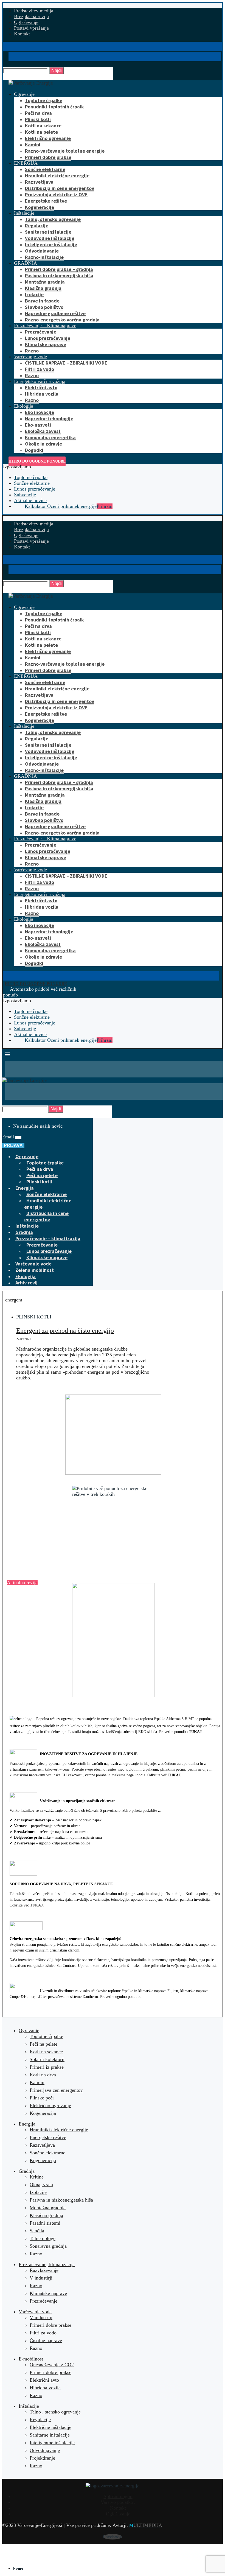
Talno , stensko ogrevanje (55, 2412)
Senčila (37, 2231)
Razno (32, 351)
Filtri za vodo (40, 369)
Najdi (57, 70)
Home (18, 2568)
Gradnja (24, 1232)
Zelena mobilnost (35, 1270)
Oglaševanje (26, 22)
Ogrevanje (24, 94)
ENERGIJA (26, 163)
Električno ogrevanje (48, 138)
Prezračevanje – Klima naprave (45, 326)
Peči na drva (38, 113)
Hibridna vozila (42, 394)
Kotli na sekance (43, 126)
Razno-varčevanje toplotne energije (65, 151)
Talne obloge (43, 2238)
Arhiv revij (26, 1283)
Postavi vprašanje (31, 28)
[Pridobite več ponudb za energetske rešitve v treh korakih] (113, 1527)
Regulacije (37, 226)
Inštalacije (24, 213)
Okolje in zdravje (43, 444)
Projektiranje (42, 2458)
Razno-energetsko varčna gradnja (62, 320)
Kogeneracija (43, 2113)
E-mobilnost (31, 2359)
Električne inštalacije (50, 2427)
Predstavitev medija (34, 11)
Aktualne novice (30, 500)
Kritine (37, 2177)
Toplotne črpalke (44, 100)
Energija (25, 1188)
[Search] (8, 64)
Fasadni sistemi (45, 2223)
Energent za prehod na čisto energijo (65, 1331)
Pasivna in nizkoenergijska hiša (59, 275)
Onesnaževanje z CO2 (52, 2365)
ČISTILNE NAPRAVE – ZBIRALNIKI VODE (66, 363)
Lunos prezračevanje (48, 338)
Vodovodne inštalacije (50, 238)
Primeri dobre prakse (48, 157)
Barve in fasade (42, 301)
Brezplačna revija (31, 16)
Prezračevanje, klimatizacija (47, 2264)
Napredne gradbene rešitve (55, 313)
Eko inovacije (40, 412)
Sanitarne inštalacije (48, 232)
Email (9, 1137)
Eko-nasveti (38, 425)
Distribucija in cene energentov (60, 188)
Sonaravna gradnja (48, 2246)
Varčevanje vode (30, 357)
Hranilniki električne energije (57, 176)
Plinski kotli (38, 119)
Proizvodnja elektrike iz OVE (56, 194)
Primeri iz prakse (47, 2067)
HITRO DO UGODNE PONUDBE (37, 461)
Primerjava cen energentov (56, 2090)
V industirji (41, 2278)
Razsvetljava (39, 182)
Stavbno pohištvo (44, 307)
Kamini (33, 145)
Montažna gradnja (45, 282)
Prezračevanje (41, 332)
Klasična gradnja (43, 288)
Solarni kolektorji (47, 2059)
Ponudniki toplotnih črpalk (54, 107)
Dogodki (34, 450)
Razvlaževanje (44, 2270)
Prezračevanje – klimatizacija (48, 1238)
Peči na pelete (42, 1175)
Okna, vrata (41, 2185)
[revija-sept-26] (113, 1640)
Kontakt (22, 34)
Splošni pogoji (118, 2496)
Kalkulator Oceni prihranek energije (69, 506)
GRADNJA (26, 263)
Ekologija (24, 406)
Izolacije (34, 294)
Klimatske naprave (46, 344)
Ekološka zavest (43, 431)
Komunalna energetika (50, 437)
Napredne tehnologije (49, 418)
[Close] (8, 77)
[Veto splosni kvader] (113, 1435)
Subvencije (25, 495)
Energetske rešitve (46, 201)
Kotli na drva (43, 2075)
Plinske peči (42, 2098)
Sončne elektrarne (45, 169)
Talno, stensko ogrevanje (53, 219)
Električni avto (41, 387)
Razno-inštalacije (44, 257)
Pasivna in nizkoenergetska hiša (61, 2200)
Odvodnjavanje (42, 251)
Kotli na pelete (41, 132)
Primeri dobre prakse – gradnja (59, 269)
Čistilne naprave (46, 2340)
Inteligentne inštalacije (51, 244)
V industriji (41, 2317)
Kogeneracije (40, 207)
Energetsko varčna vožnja (40, 381)
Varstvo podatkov (118, 2502)
